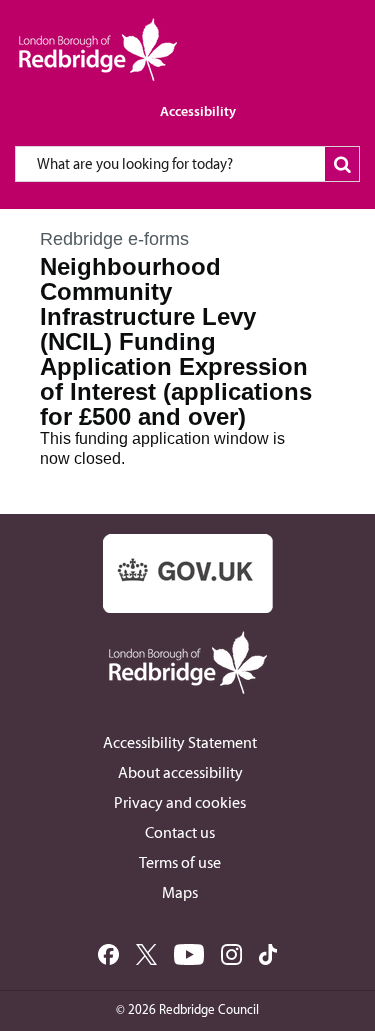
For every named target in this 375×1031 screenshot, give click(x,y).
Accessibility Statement (180, 742)
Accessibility (198, 111)
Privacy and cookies (180, 802)
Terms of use (180, 862)
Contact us (180, 832)
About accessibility (180, 772)
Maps (180, 892)
